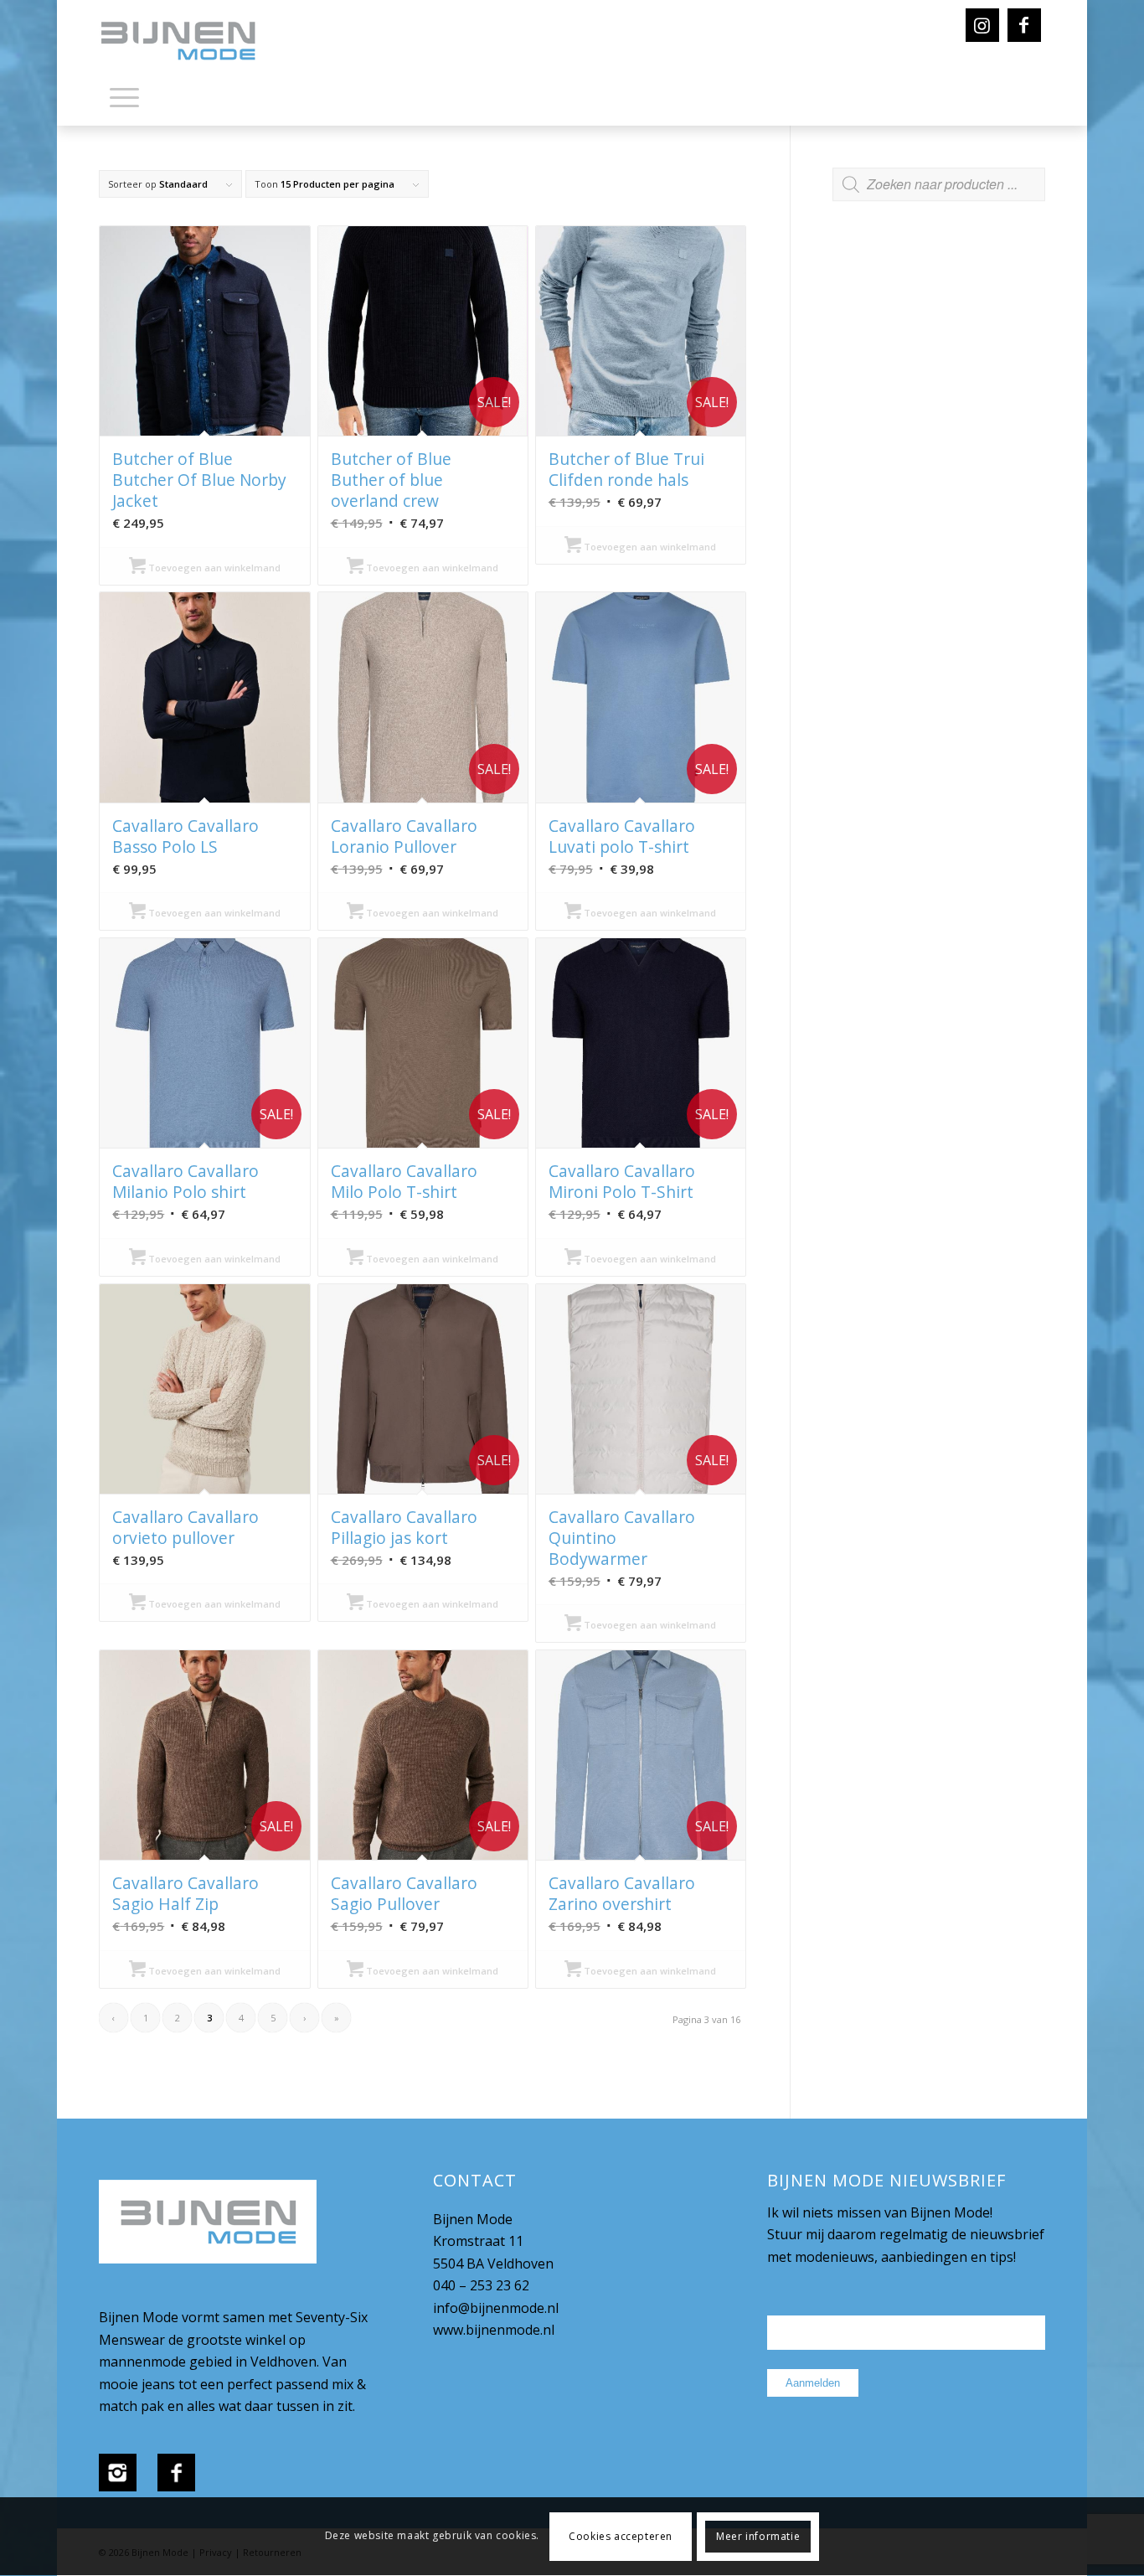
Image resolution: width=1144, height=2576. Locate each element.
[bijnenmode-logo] (190, 42)
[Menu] (124, 96)
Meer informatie (758, 2536)
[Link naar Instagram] (982, 25)
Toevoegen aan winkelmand (213, 568)
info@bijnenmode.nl (496, 2308)
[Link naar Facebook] (1024, 25)
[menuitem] (124, 101)
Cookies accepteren (621, 2536)
